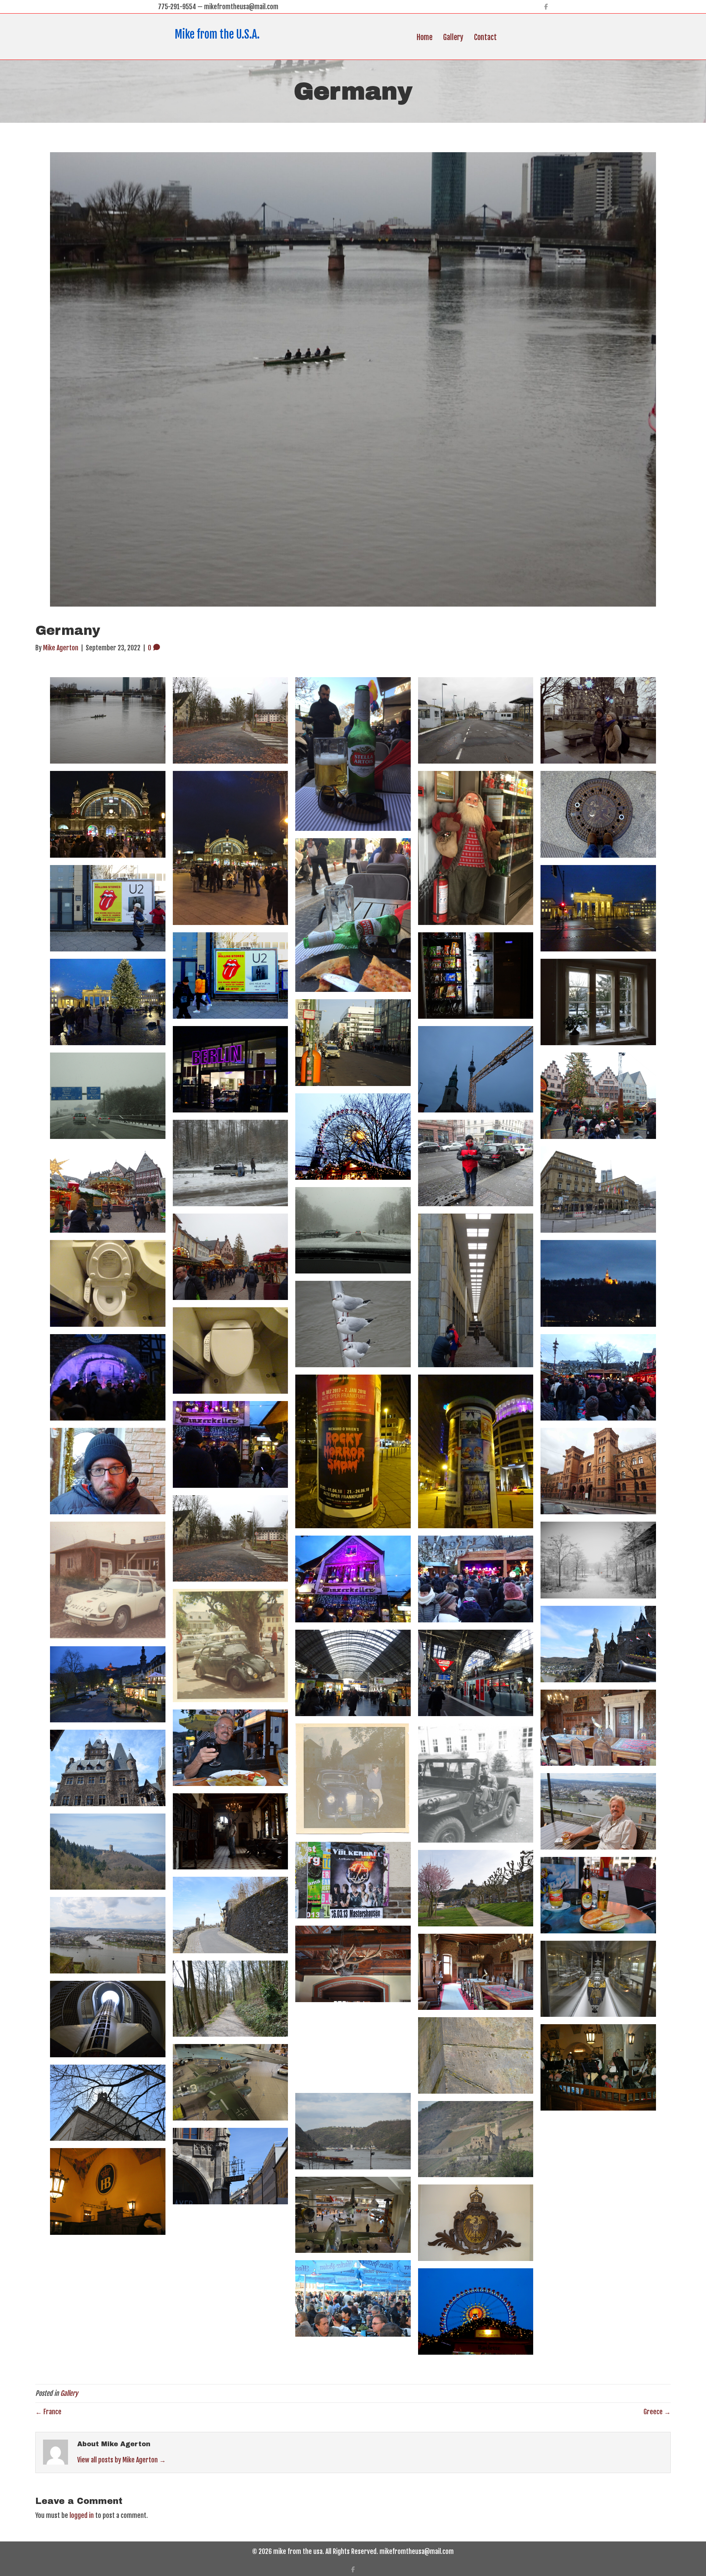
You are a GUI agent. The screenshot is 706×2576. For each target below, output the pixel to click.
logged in (82, 2515)
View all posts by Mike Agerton (122, 2460)
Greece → (657, 2412)
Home (425, 37)
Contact (485, 37)
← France (48, 2412)
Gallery (453, 37)
